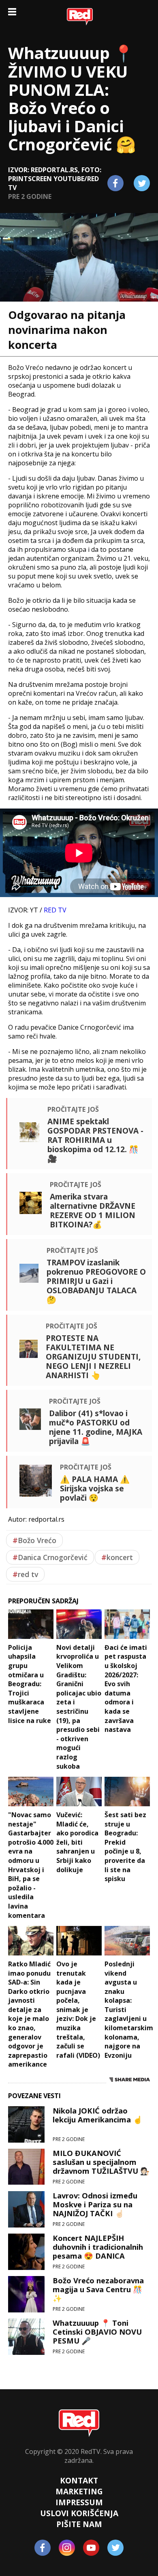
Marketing (79, 2491)
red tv (25, 1574)
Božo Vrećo (34, 1540)
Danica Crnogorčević (50, 1557)
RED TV (55, 910)
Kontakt (79, 2480)
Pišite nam (79, 2524)
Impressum (79, 2502)
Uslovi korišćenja (79, 2513)
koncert (117, 1557)
